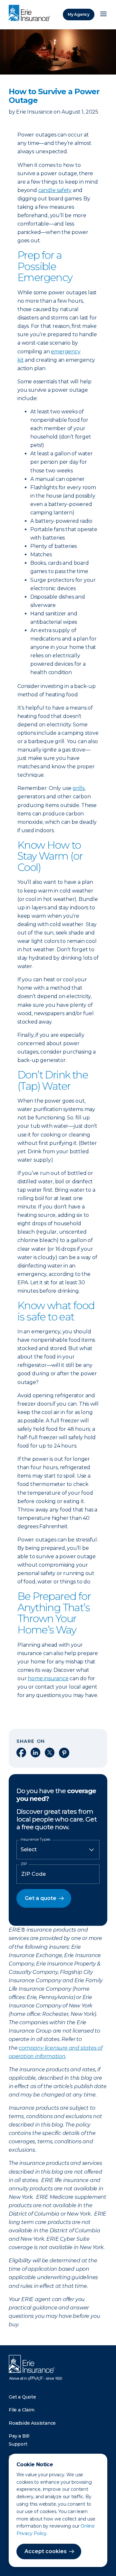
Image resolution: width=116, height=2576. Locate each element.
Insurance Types (35, 1839)
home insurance (48, 1678)
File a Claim (22, 2410)
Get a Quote (22, 2397)
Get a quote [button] (41, 1898)
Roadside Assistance (32, 2423)
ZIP (24, 1864)
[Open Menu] (103, 15)
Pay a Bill (19, 2436)
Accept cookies (46, 2551)
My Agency (79, 14)
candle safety (55, 190)
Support (18, 2444)
